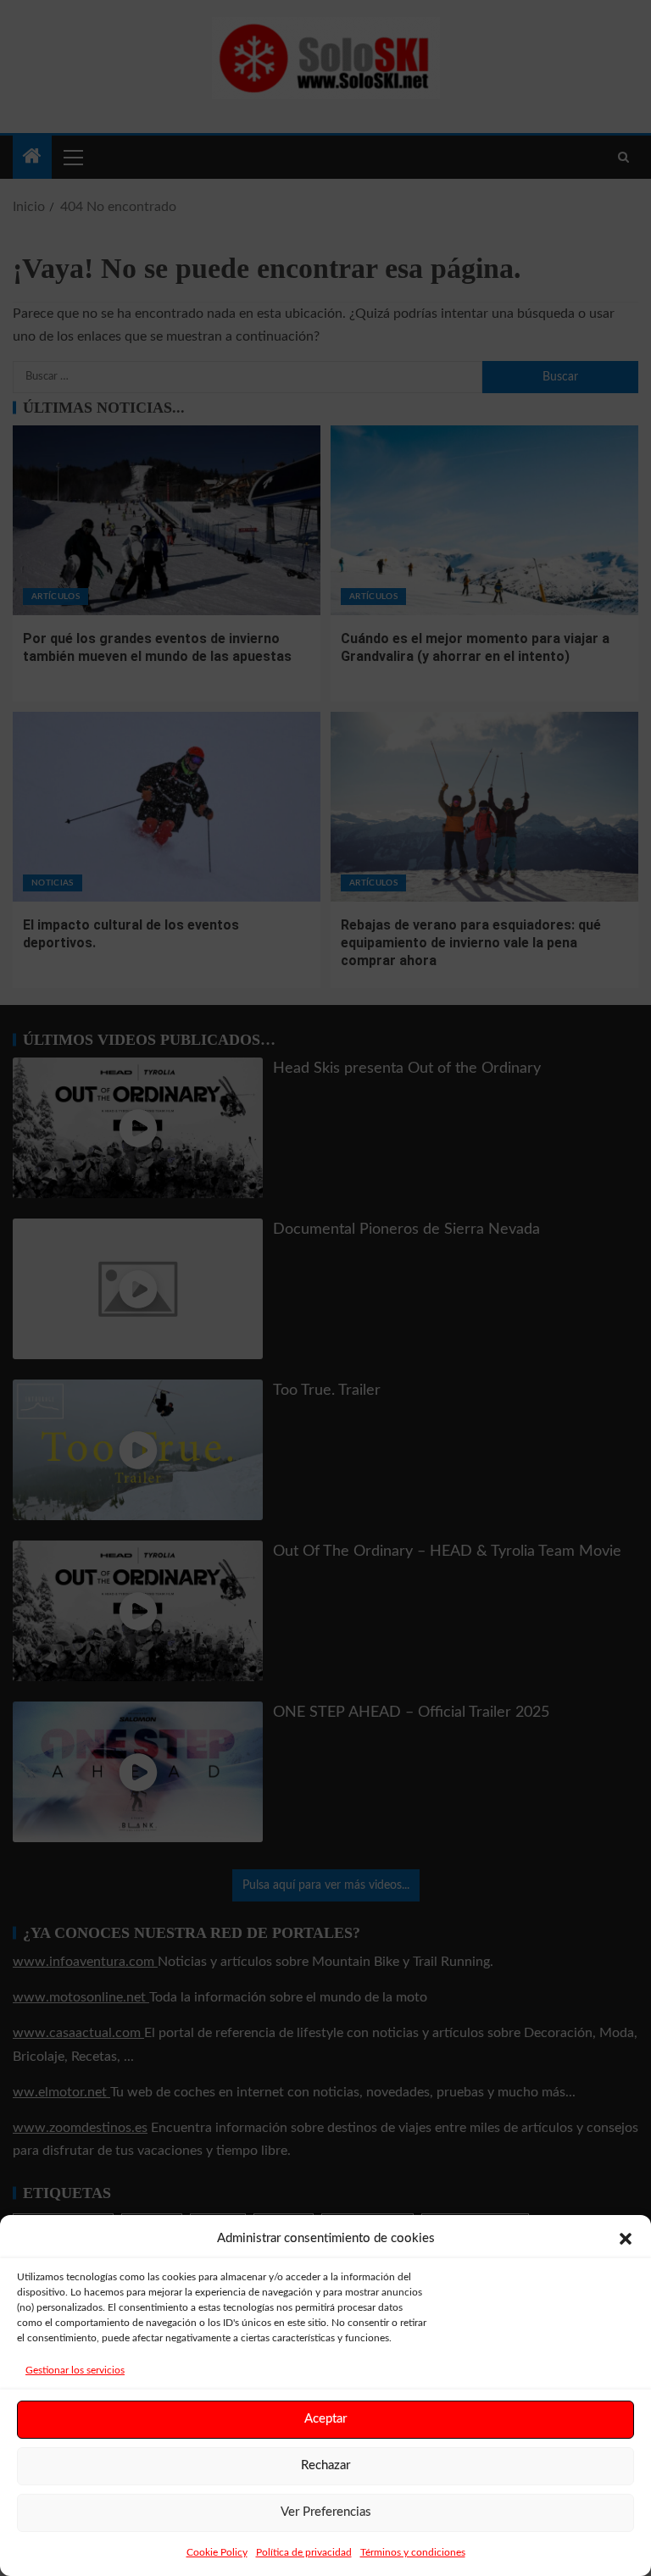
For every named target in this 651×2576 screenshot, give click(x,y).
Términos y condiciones (413, 2552)
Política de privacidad (304, 2552)
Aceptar (325, 2419)
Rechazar (325, 2465)
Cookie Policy (217, 2552)
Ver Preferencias (326, 2512)
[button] (626, 2239)
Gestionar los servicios (75, 2370)
